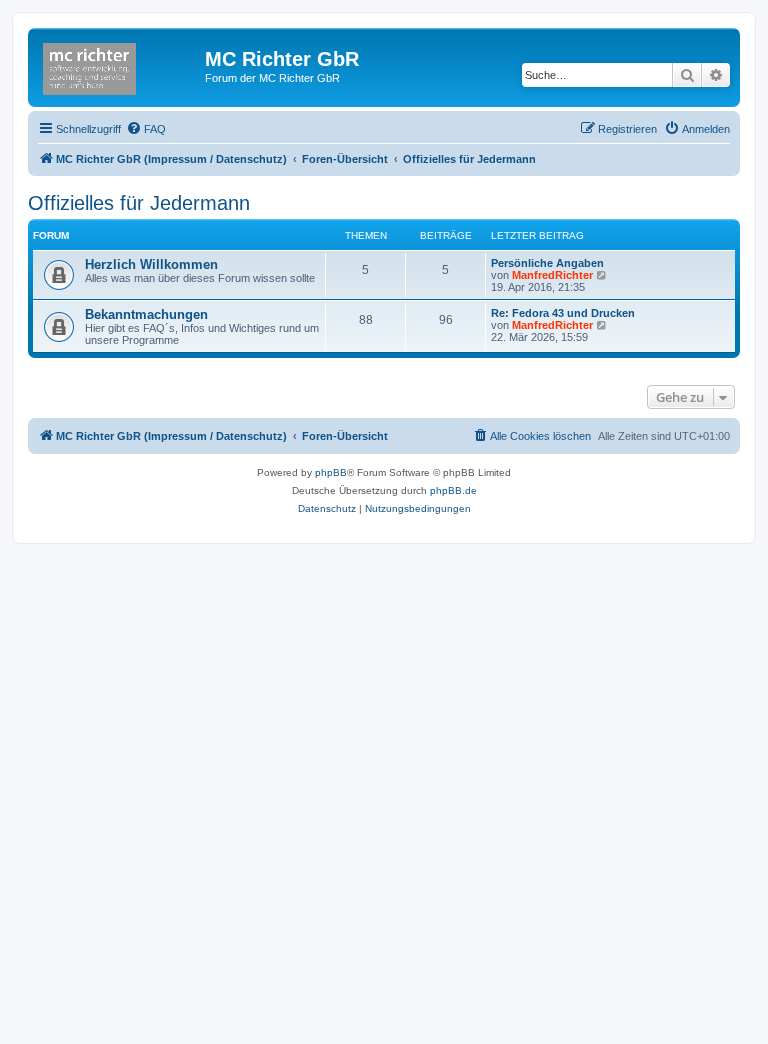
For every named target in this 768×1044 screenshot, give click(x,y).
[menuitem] (146, 129)
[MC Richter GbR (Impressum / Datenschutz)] (119, 65)
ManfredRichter (552, 275)
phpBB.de (453, 490)
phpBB (331, 472)
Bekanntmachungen (146, 314)
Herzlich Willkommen (151, 264)
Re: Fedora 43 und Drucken (563, 313)
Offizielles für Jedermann (139, 203)
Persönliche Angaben (547, 263)
